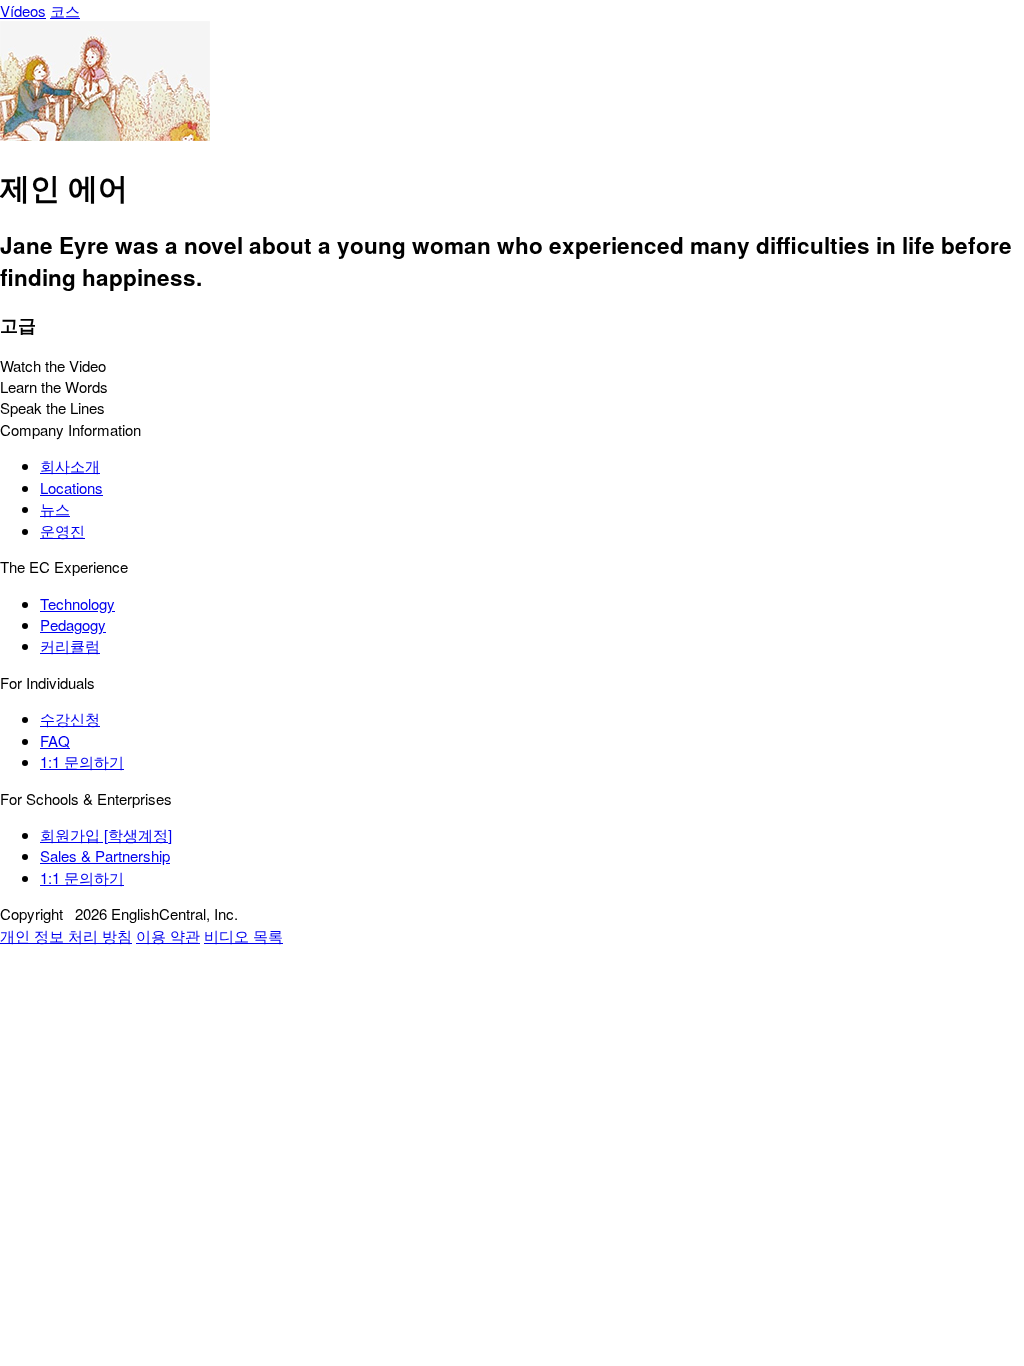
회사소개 (70, 465)
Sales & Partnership (105, 855)
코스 (65, 10)
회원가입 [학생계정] (106, 834)
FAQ (55, 740)
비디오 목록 (243, 935)
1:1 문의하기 (82, 761)
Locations (71, 487)
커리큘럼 (70, 645)
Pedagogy (73, 624)
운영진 (62, 530)
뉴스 (55, 508)
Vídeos (23, 10)
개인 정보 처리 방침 (66, 935)
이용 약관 (168, 935)
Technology (77, 603)
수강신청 (70, 718)
